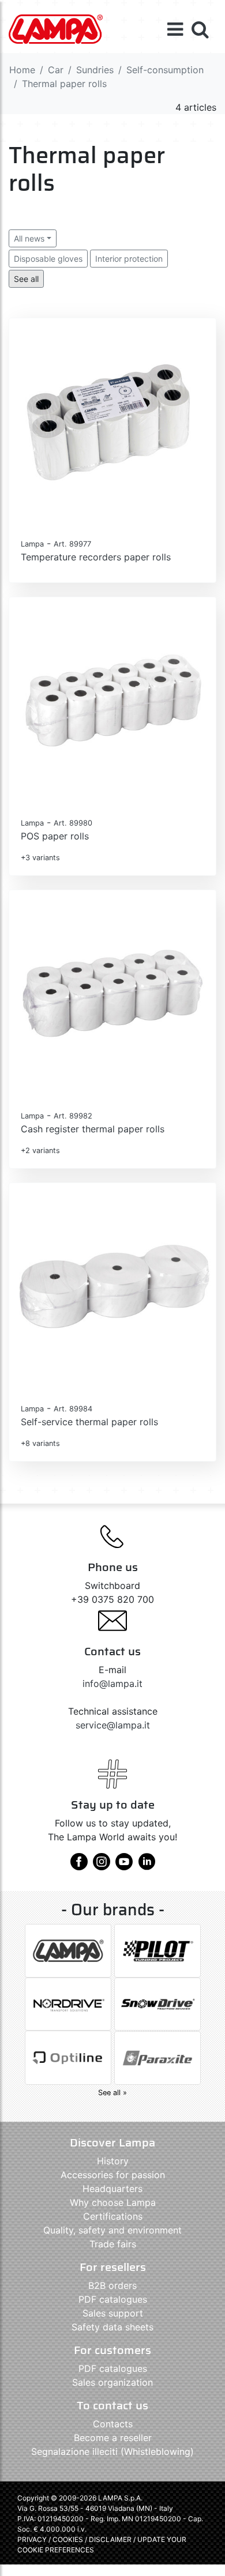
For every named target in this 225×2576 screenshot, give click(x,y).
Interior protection (129, 259)
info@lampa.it (112, 1684)
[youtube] (124, 1866)
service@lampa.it (113, 1725)
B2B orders (112, 2285)
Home (22, 70)
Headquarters (112, 2189)
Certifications (113, 2216)
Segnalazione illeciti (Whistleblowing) (112, 2451)
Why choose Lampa (113, 2202)
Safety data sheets (112, 2327)
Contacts (113, 2424)
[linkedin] (147, 1866)
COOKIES (68, 2539)
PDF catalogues (113, 2299)
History (113, 2161)
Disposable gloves (48, 259)
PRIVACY (32, 2539)
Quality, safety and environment (112, 2230)
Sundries (95, 70)
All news (29, 238)
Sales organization (112, 2382)
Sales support (113, 2313)
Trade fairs (113, 2244)
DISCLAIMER (111, 2539)
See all (26, 279)
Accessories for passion (113, 2175)
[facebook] (79, 1866)
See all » (112, 2093)
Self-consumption (165, 70)
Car (56, 70)
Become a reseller (113, 2438)
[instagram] (102, 1866)
